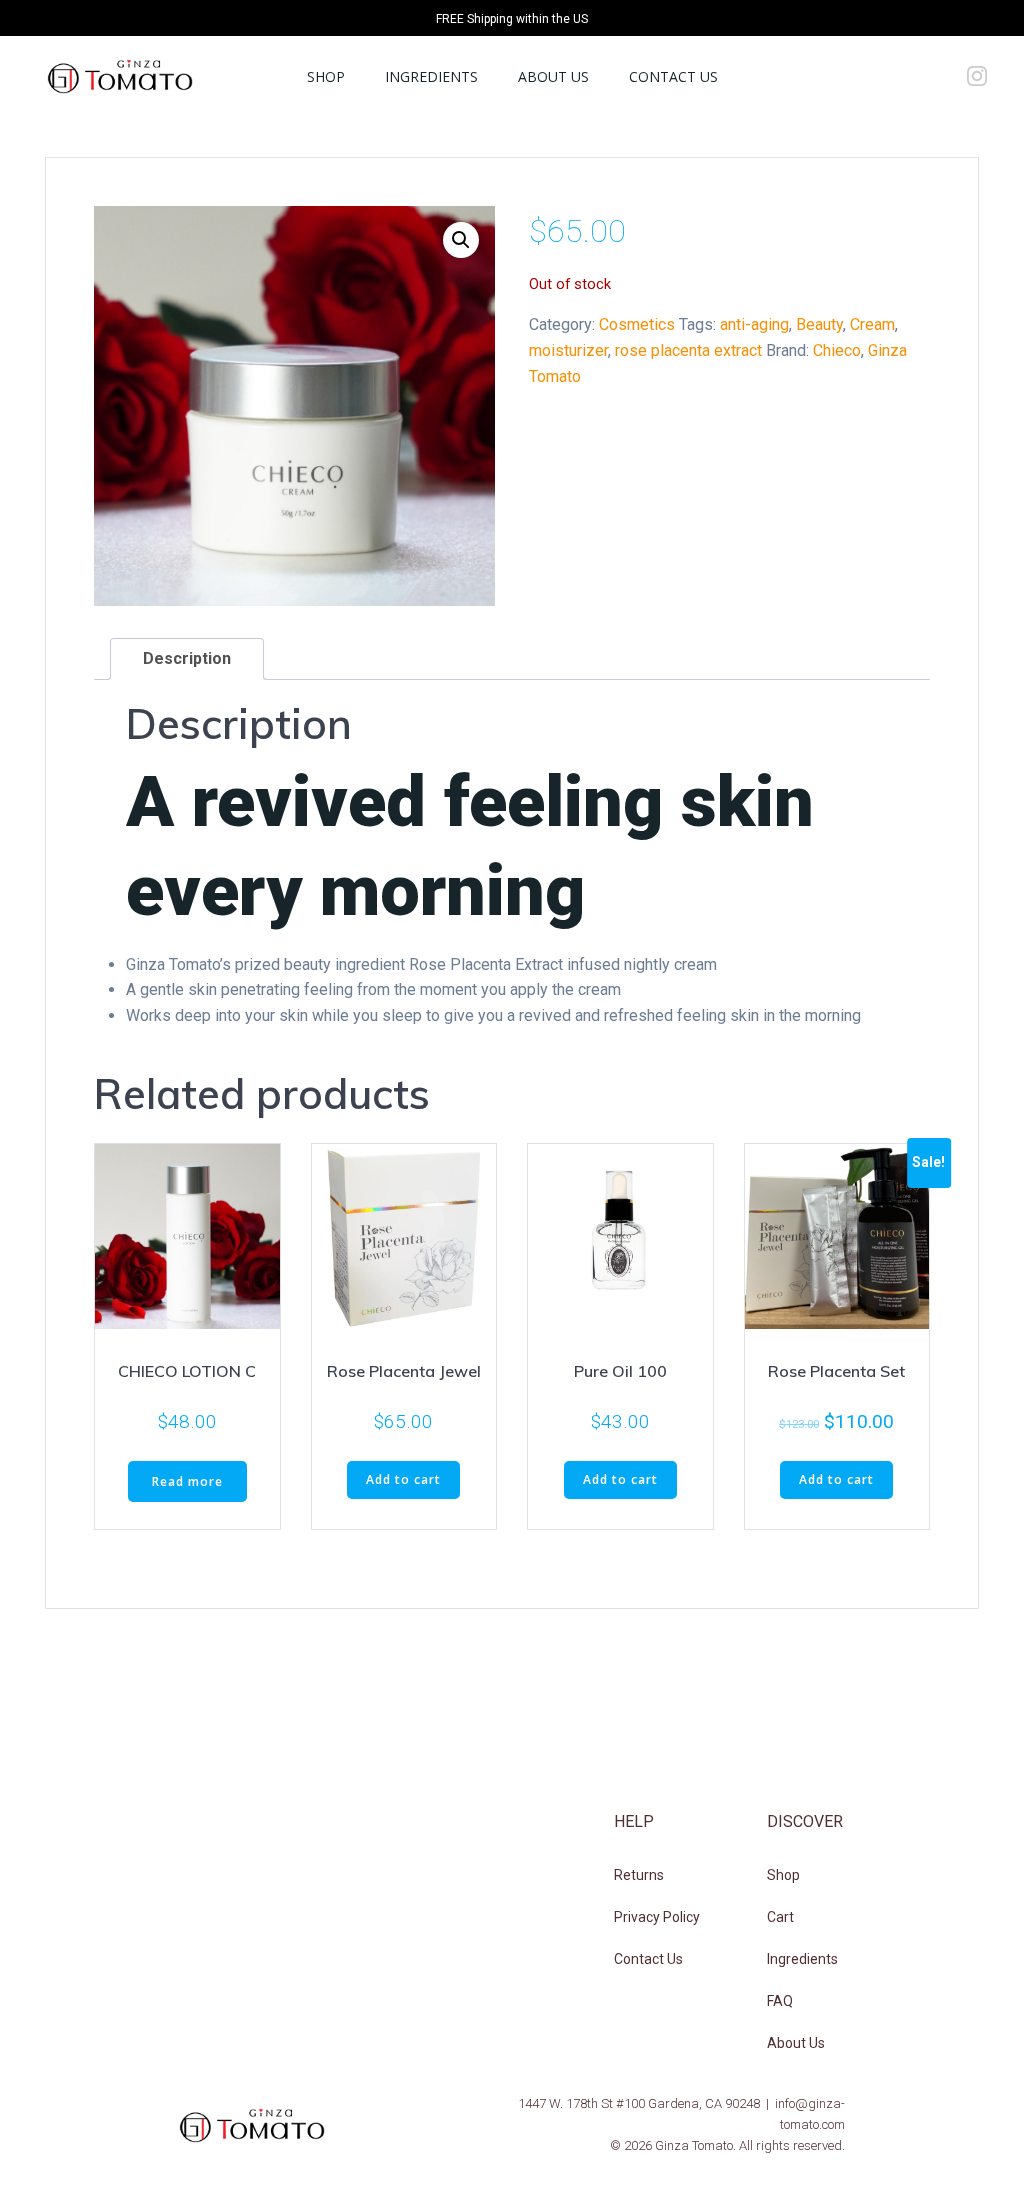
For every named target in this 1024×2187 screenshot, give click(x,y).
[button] (461, 240)
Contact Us (673, 76)
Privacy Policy (657, 1917)
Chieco (837, 350)
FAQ (780, 2001)
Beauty (819, 324)
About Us (553, 76)
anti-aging (754, 324)
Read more (187, 1481)
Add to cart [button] (403, 1479)
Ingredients (431, 76)
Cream (872, 324)
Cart (780, 1917)
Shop (326, 76)
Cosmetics (637, 324)
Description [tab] (187, 658)
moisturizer (568, 350)
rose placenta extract (688, 350)
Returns (639, 1875)
